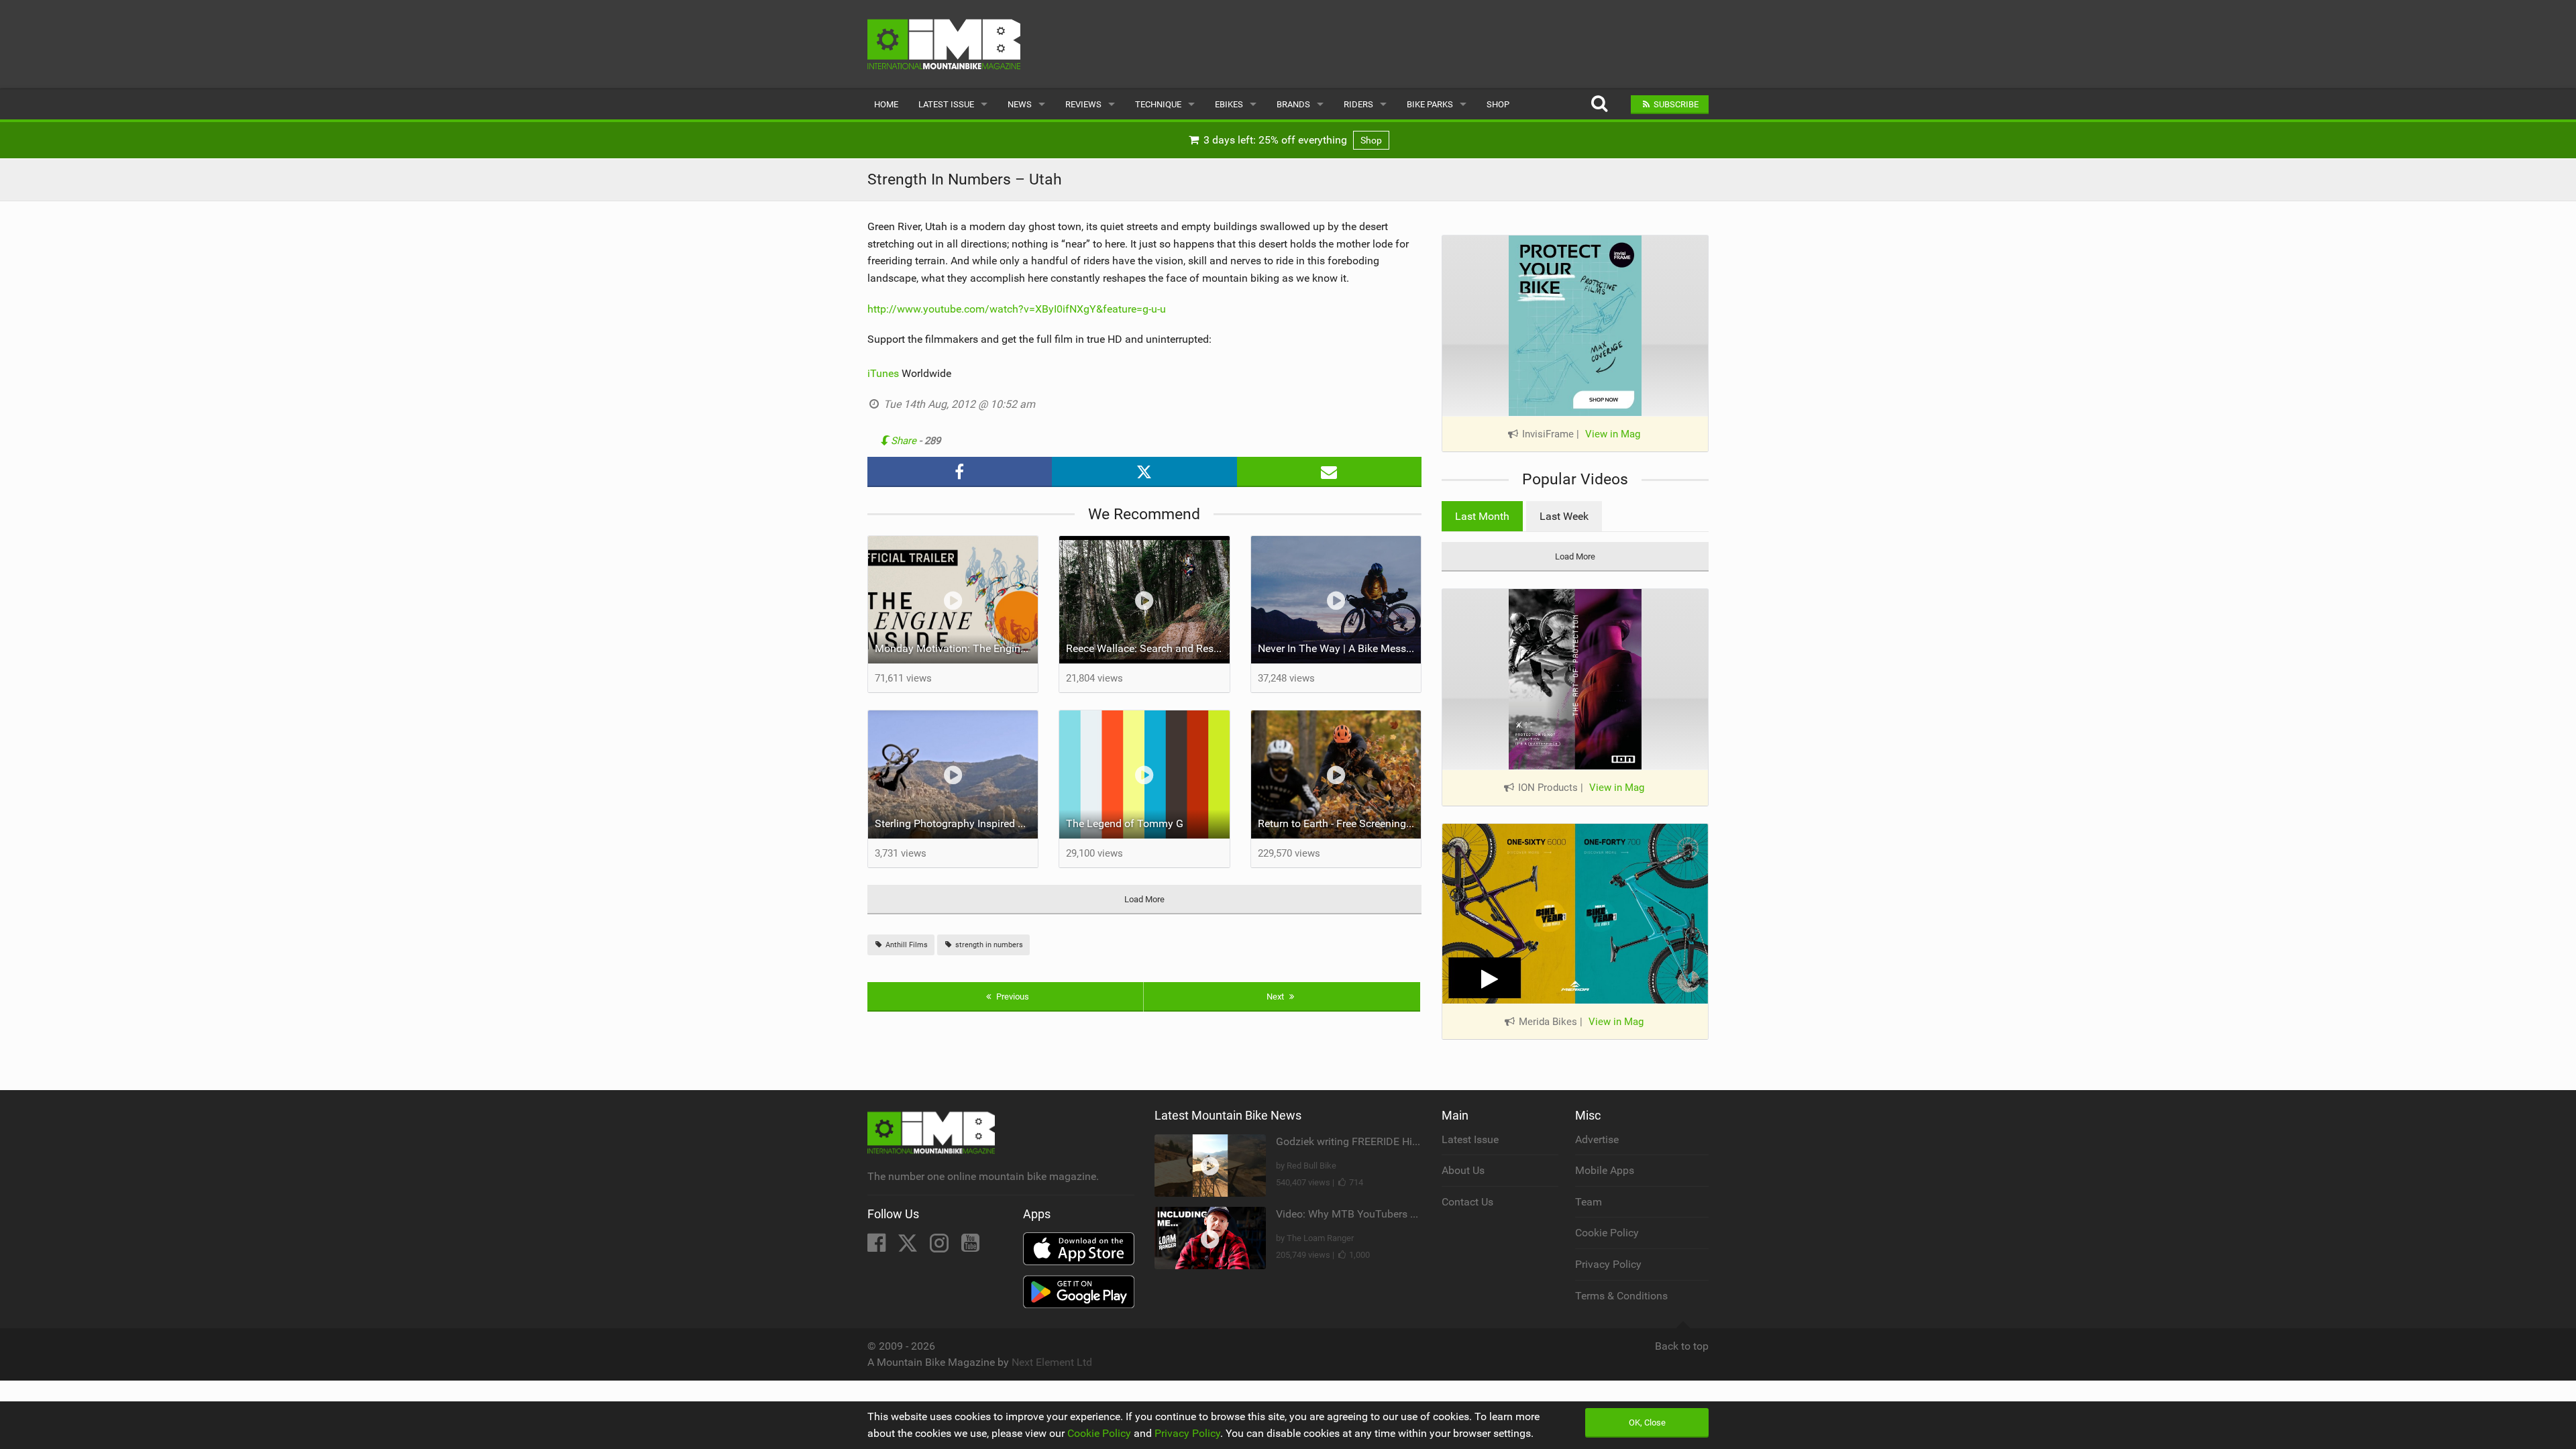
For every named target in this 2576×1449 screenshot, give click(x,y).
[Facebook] (878, 1247)
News (1020, 104)
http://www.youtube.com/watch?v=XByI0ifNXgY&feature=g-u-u (1017, 309)
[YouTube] (970, 1247)
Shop (1498, 104)
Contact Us (1467, 1202)
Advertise (1597, 1139)
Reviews (1083, 104)
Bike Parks (1430, 104)
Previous (1012, 997)
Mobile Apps (1605, 1170)
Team (1589, 1202)
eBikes (1229, 104)
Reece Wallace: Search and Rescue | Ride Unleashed (1148, 648)
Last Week (1564, 516)
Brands (1293, 104)
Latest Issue (946, 104)
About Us (1463, 1170)
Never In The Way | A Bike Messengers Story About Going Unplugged (1340, 648)
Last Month (1482, 516)
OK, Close (1647, 1423)
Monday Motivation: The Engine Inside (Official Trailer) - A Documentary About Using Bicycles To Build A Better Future (957, 648)
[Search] (1599, 104)
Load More (1144, 899)
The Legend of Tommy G (1125, 823)
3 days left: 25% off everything (1291, 140)
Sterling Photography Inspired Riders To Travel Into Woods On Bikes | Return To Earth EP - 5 (957, 823)
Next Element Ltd (1052, 1362)
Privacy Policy (1608, 1264)
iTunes (883, 373)
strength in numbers (988, 945)
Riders (1358, 104)
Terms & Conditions (1621, 1296)
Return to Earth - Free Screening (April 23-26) (1340, 823)
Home (886, 104)
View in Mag (1613, 434)
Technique (1158, 104)
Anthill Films (906, 945)
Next (1276, 997)
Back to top (1682, 1346)
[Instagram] (941, 1247)
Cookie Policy (1607, 1233)
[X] (909, 1247)
